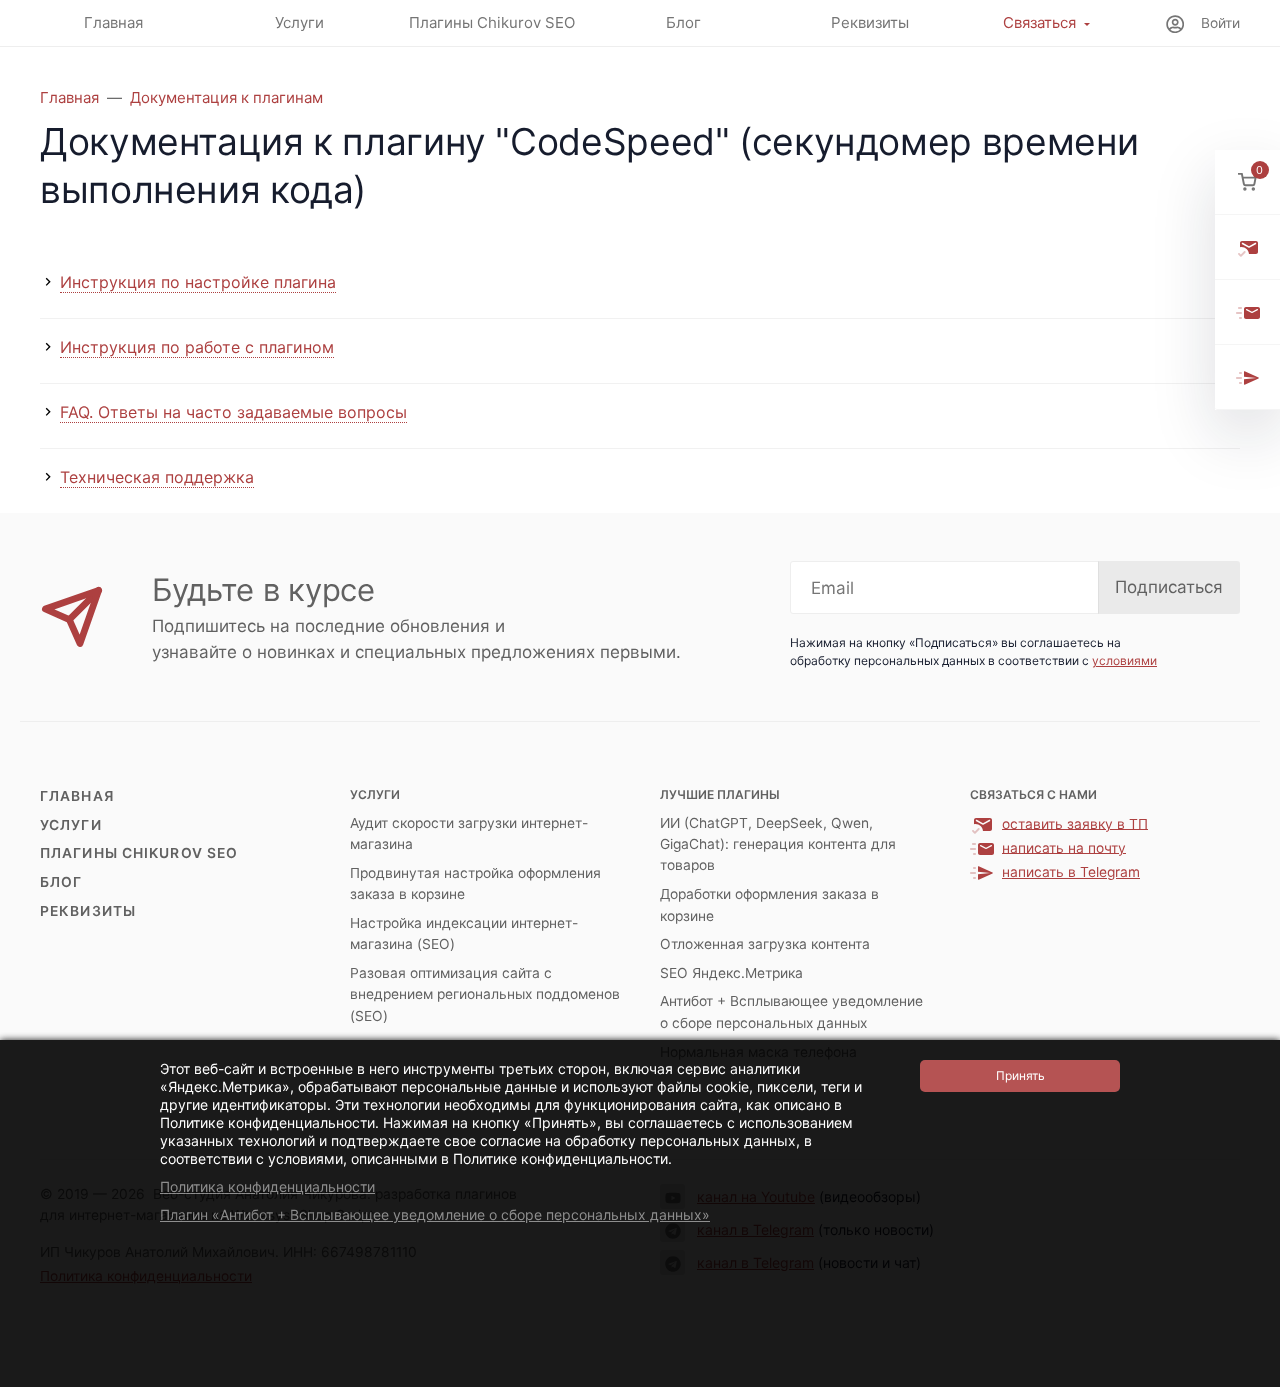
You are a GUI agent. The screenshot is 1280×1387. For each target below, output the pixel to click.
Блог (61, 882)
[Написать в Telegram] (1247, 377)
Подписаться (1169, 587)
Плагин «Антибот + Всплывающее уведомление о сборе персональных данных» (435, 1214)
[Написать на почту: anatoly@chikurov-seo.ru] (1247, 312)
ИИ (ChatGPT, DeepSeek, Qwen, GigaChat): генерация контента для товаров (778, 844)
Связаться (1039, 22)
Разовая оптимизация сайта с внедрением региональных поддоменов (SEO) (485, 994)
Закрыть (1238, 1374)
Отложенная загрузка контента (765, 944)
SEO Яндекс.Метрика (731, 973)
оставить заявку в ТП (1075, 823)
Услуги (71, 825)
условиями (1124, 660)
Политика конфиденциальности (267, 1186)
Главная (77, 796)
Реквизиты (88, 911)
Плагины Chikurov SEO (139, 853)
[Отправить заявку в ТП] (1247, 247)
